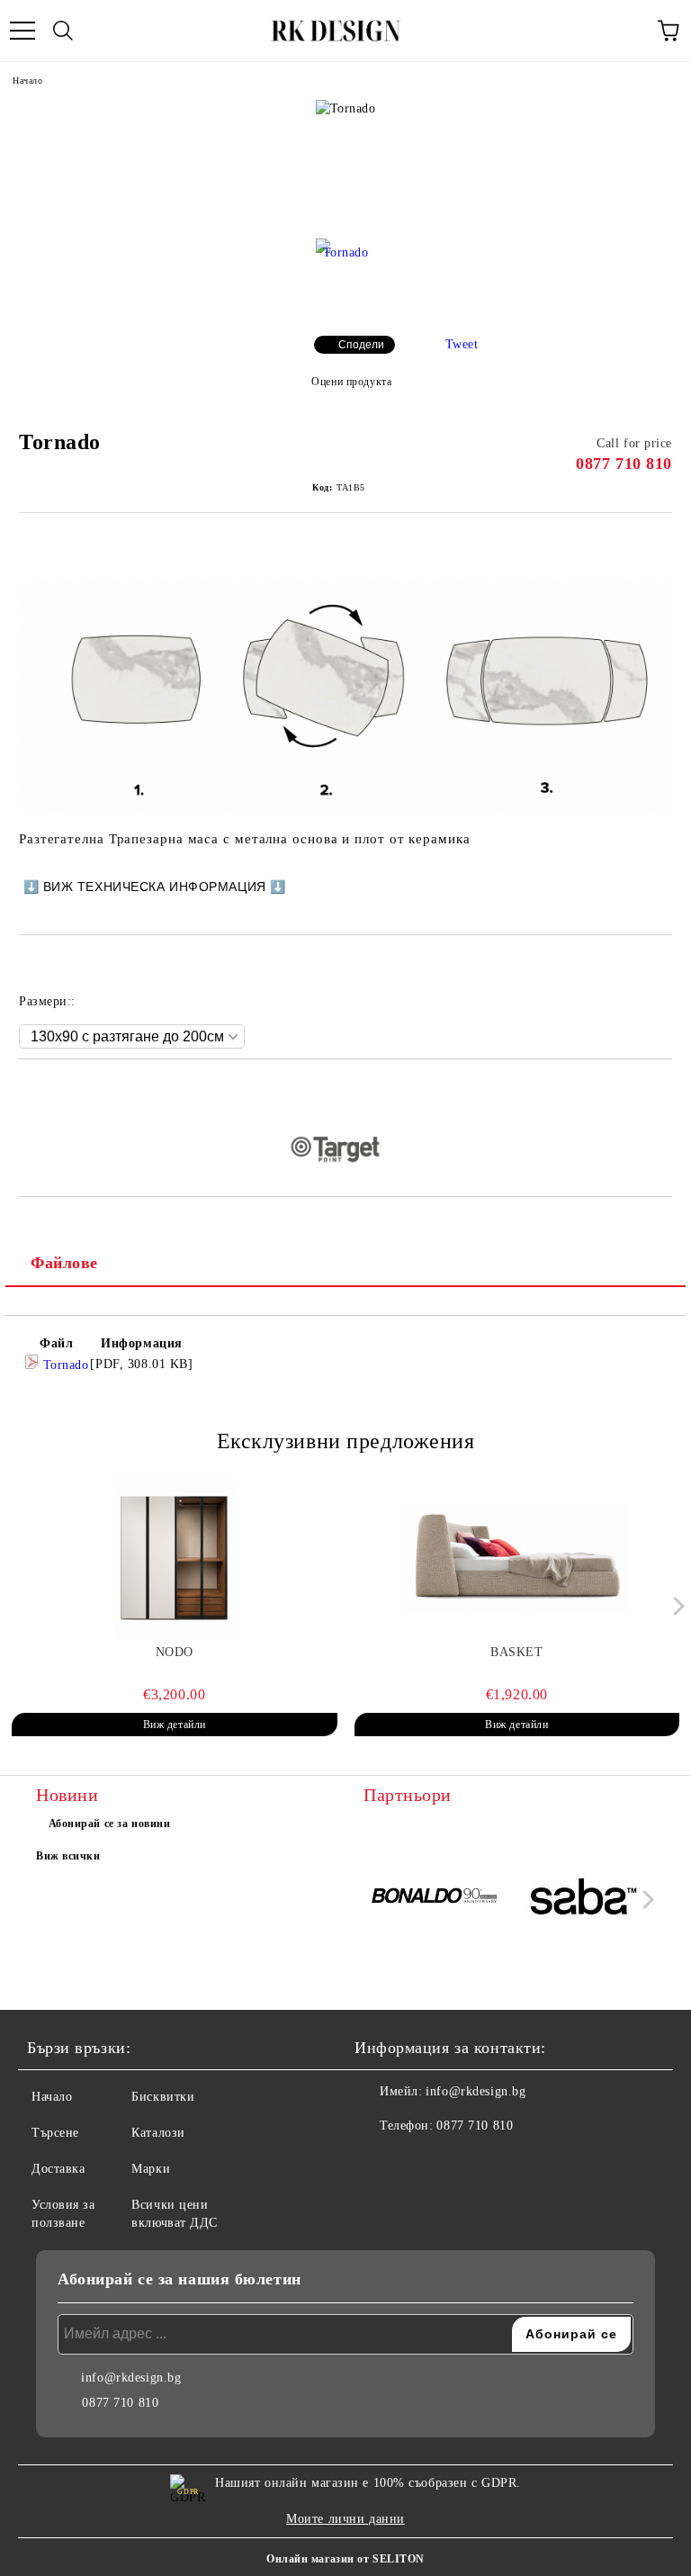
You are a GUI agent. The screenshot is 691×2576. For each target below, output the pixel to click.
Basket (516, 1652)
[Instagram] (417, 2162)
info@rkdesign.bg (476, 2091)
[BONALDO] (435, 1899)
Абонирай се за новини (110, 1824)
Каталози (158, 2133)
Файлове (64, 1263)
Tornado (63, 1365)
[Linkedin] (457, 2162)
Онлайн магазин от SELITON (345, 2559)
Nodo (175, 1652)
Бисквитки (163, 2097)
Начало (27, 81)
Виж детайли (175, 1725)
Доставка (58, 2169)
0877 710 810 (624, 464)
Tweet (462, 344)
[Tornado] (345, 274)
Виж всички (68, 1856)
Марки (151, 2169)
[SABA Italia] (584, 1899)
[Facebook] (378, 2162)
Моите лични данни (345, 2519)
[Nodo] (175, 1559)
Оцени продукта (351, 382)
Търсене (55, 2133)
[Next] (675, 1606)
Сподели (361, 345)
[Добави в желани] (659, 1090)
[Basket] (517, 1559)
